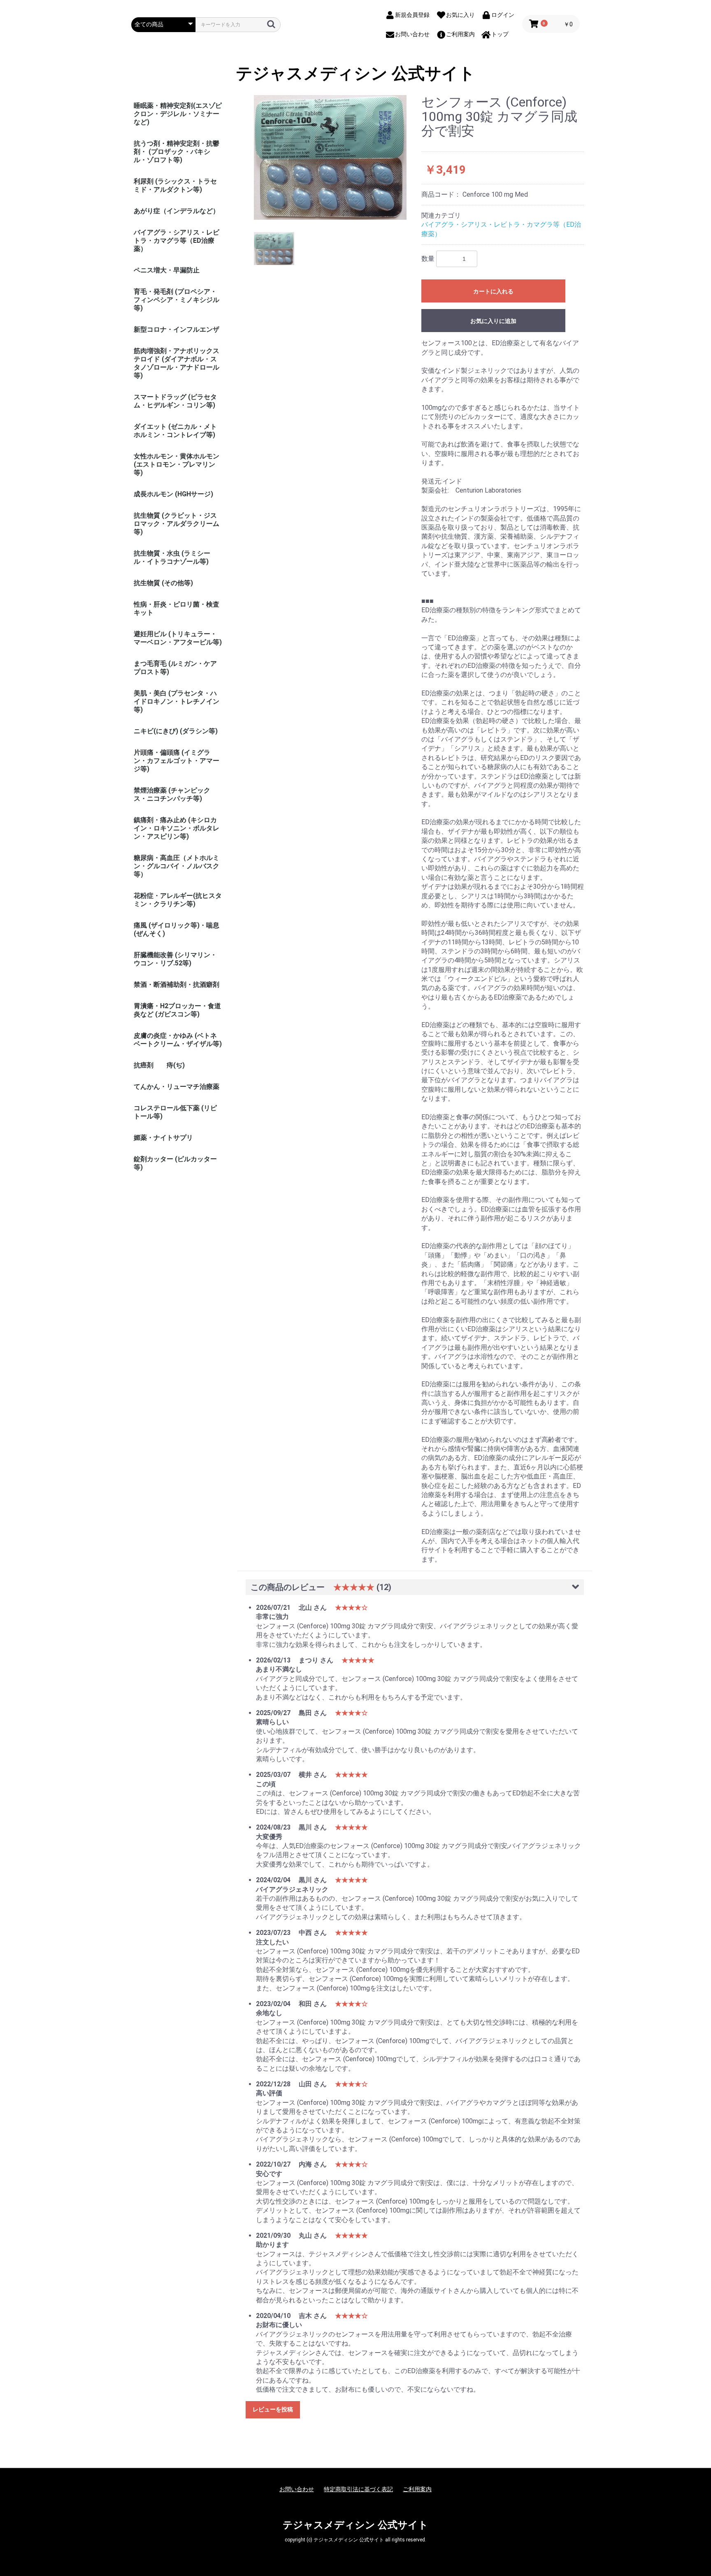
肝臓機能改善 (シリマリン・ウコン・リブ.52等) (175, 959)
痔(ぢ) (176, 1065)
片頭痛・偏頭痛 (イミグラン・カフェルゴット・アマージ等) (177, 761)
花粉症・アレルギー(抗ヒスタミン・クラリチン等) (178, 900)
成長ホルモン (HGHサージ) (173, 494)
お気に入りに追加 (493, 321)
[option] (330, 157)
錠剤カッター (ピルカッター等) (175, 1163)
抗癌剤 (144, 1065)
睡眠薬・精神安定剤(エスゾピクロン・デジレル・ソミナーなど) (178, 114)
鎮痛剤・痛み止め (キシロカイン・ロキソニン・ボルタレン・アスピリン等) (177, 828)
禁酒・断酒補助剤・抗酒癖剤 (177, 985)
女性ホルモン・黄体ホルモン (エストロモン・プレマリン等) (177, 464)
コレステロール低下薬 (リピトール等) (175, 1112)
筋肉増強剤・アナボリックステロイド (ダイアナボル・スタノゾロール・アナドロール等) (177, 363)
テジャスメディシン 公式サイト (355, 74)
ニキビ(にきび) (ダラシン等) (176, 731)
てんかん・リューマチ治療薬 (177, 1087)
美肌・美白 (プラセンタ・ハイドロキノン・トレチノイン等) (177, 701)
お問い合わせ (297, 2489)
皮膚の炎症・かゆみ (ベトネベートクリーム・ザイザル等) (178, 1040)
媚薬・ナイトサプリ (163, 1138)
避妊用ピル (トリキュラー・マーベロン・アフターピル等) (178, 638)
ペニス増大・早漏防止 (167, 270)
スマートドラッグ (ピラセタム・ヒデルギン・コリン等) (175, 401)
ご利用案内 (417, 2489)
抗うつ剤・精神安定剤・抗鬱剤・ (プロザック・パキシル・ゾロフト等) (177, 152)
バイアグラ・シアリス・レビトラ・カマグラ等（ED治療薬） (177, 241)
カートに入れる (493, 291)
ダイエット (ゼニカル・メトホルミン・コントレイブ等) (175, 431)
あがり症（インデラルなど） (177, 211)
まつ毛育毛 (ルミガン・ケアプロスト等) (175, 668)
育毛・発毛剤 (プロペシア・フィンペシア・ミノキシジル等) (177, 300)
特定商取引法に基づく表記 (358, 2489)
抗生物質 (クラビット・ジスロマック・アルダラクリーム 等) (177, 524)
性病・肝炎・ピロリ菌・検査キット (177, 608)
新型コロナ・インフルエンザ (177, 329)
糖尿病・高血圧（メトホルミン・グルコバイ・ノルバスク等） (177, 866)
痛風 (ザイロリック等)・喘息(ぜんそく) (177, 929)
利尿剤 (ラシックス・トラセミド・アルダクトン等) (175, 185)
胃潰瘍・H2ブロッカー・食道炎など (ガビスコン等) (177, 1010)
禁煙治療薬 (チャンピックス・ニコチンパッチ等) (172, 794)
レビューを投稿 (273, 2409)
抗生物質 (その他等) (163, 583)
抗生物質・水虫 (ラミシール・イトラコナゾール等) (172, 557)
